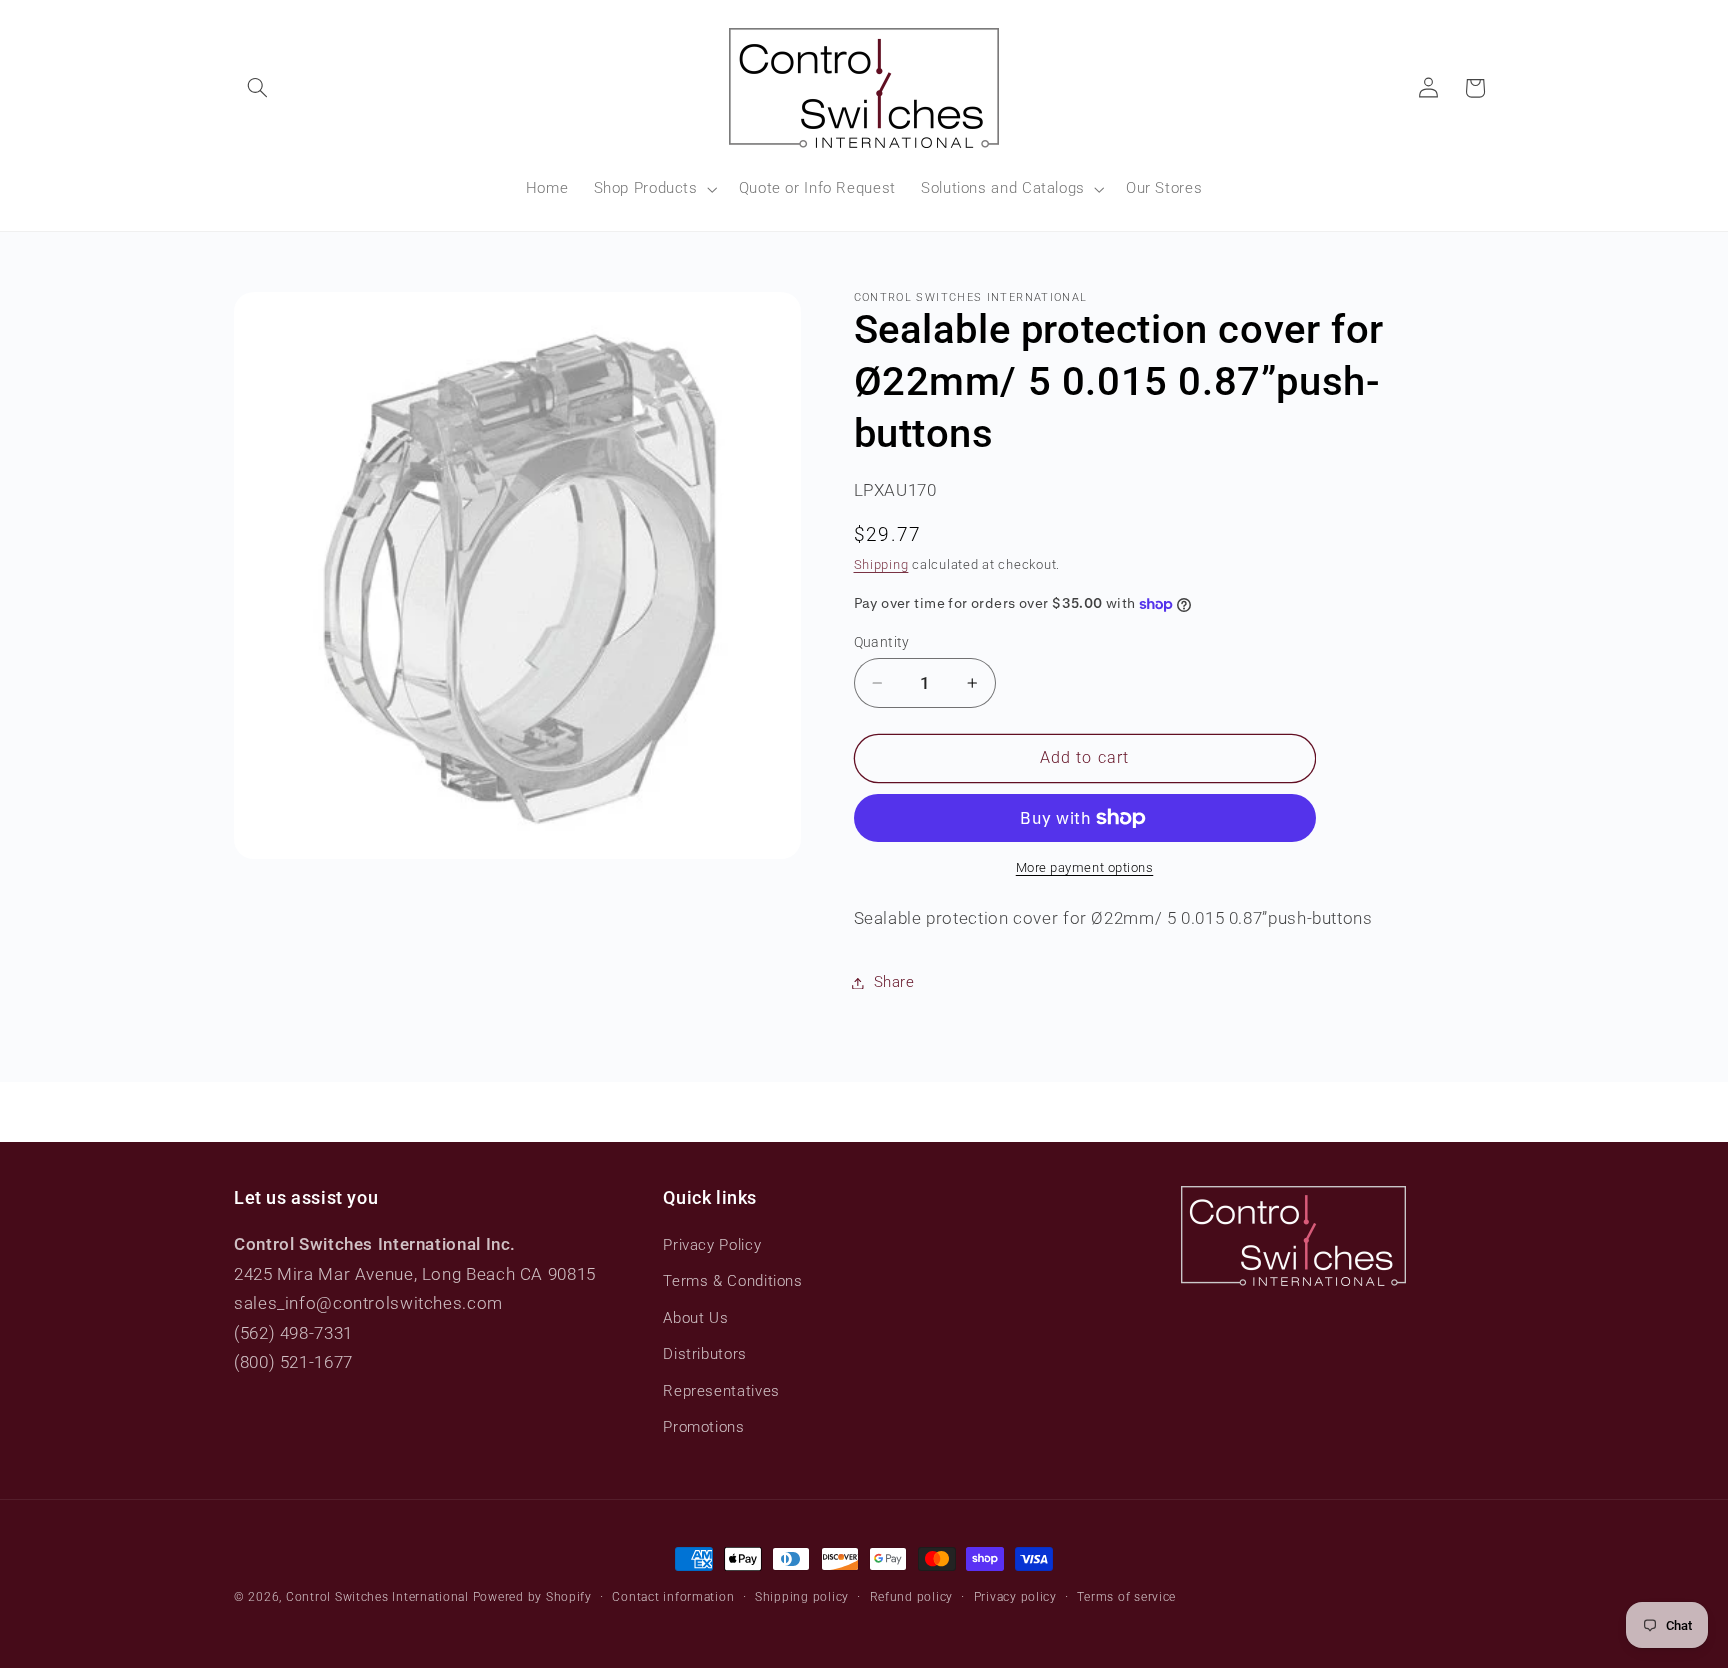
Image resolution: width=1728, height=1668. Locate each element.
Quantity (882, 642)
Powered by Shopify (532, 1597)
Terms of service (1126, 1597)
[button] (257, 88)
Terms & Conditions (732, 1281)
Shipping (881, 565)
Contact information (673, 1597)
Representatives (721, 1391)
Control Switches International (377, 1597)
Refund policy (912, 1597)
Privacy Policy (712, 1245)
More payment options (1085, 867)
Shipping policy (802, 1597)
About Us (695, 1318)
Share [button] (894, 982)
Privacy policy (1015, 1597)
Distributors (705, 1354)
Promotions (703, 1427)
